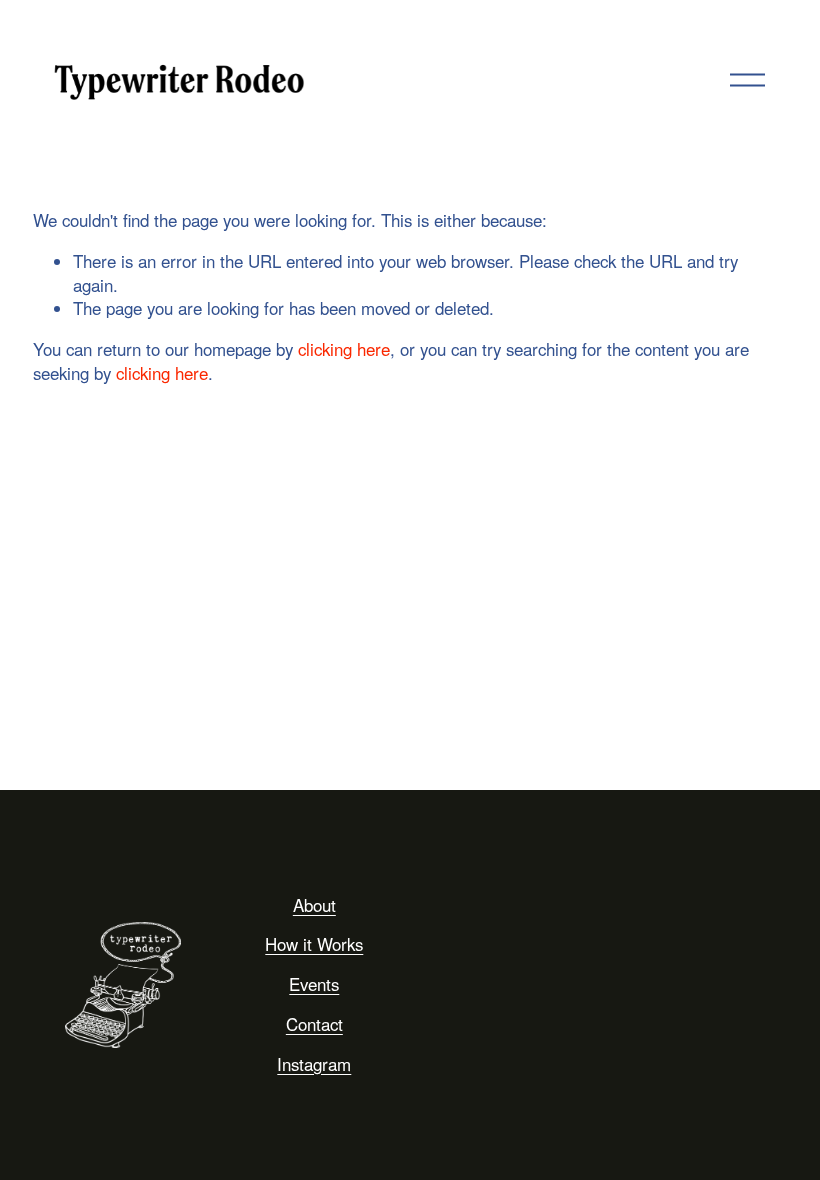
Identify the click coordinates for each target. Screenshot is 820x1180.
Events (314, 984)
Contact (314, 1024)
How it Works (314, 944)
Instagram (314, 1064)
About (314, 905)
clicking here (344, 349)
